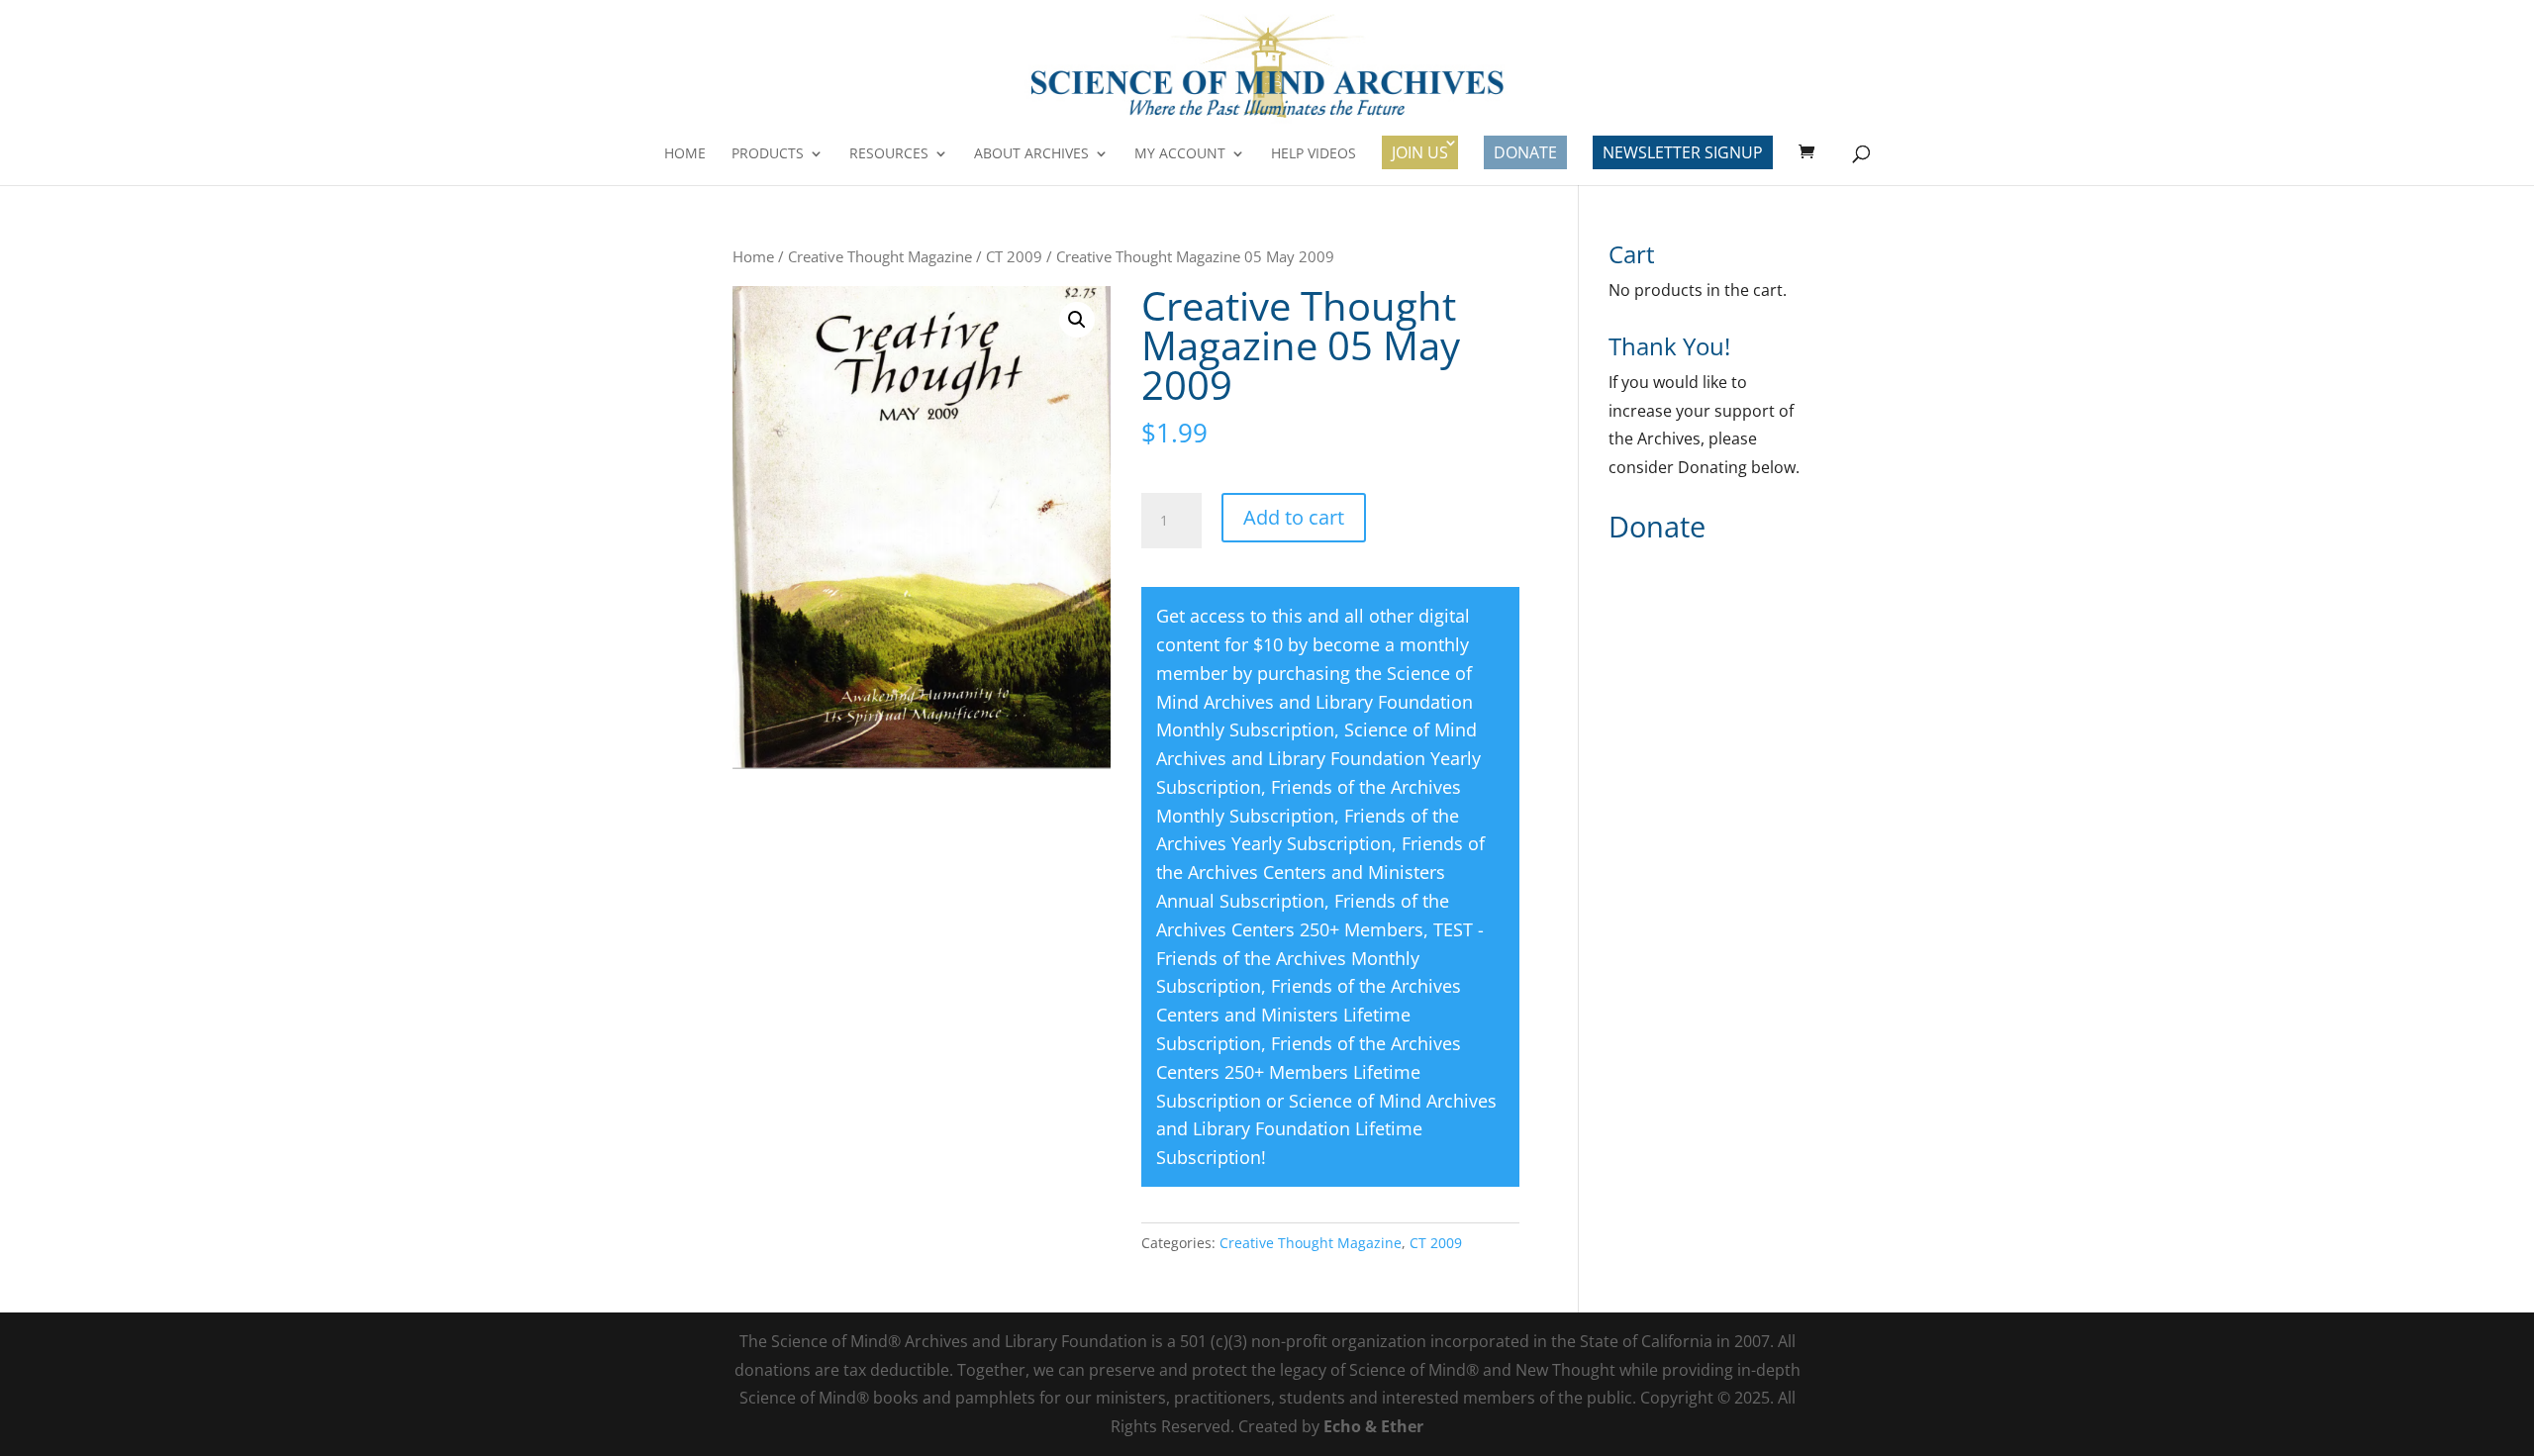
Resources (889, 154)
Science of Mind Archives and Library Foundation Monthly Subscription (1315, 702)
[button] (1077, 320)
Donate (1525, 152)
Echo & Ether (1373, 1426)
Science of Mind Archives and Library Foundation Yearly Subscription (1318, 758)
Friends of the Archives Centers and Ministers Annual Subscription (1320, 872)
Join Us (1420, 152)
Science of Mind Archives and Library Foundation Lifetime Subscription (1326, 1129)
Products (768, 154)
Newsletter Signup (1683, 152)
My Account (1180, 154)
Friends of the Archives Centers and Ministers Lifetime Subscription (1309, 1015)
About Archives (1031, 154)
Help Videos (1314, 154)
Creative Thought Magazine (880, 256)
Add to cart (1294, 517)
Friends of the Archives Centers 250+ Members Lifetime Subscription (1309, 1072)
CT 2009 (1014, 256)
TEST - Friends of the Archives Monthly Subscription (1320, 958)
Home (685, 154)
